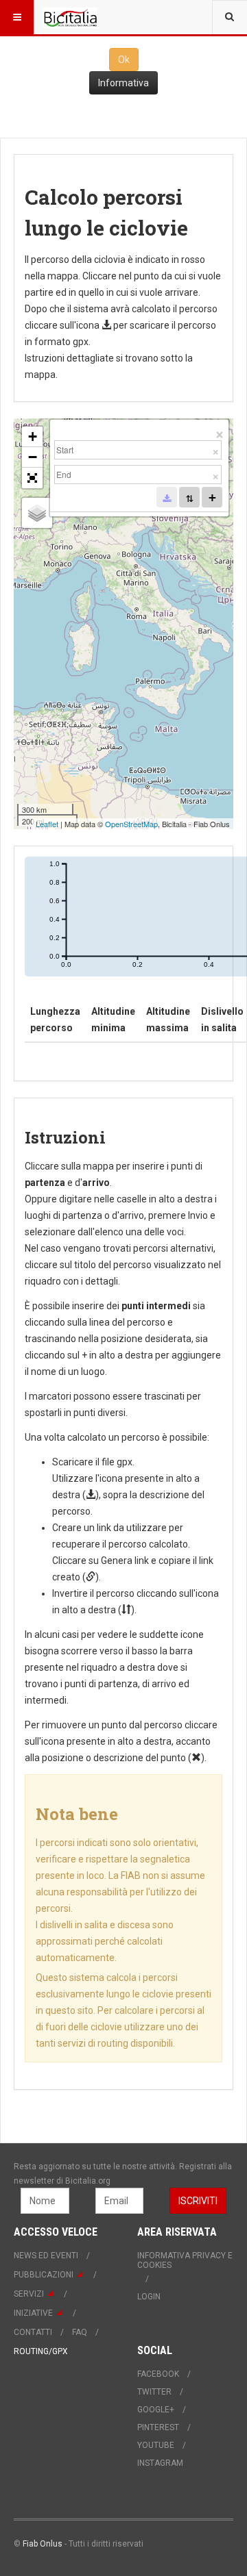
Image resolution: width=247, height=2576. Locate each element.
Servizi (29, 2294)
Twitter (154, 2392)
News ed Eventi (46, 2256)
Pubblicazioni (44, 2275)
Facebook (158, 2374)
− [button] (33, 457)
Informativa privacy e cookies (185, 2260)
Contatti (33, 2332)
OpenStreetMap (131, 824)
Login (149, 2297)
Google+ (156, 2410)
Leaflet (47, 824)
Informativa (123, 83)
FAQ (80, 2332)
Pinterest (158, 2427)
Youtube (156, 2445)
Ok (124, 60)
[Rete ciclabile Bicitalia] (70, 17)
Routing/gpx (41, 2351)
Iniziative (33, 2313)
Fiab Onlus (43, 2544)
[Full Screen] (32, 478)
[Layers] (37, 513)
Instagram (160, 2463)
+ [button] (33, 437)
